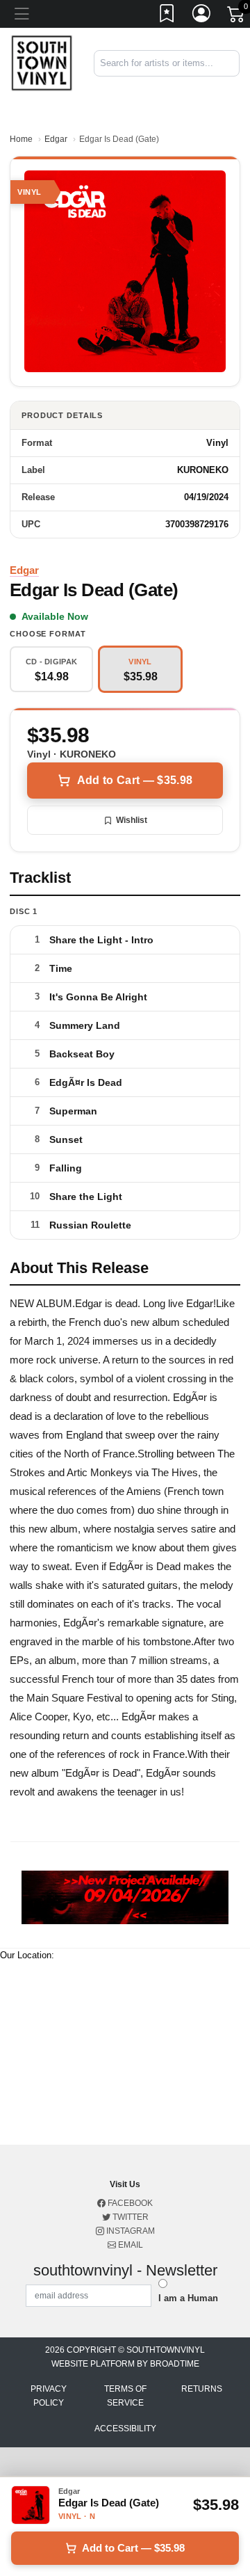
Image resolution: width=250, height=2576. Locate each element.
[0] (237, 17)
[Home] (42, 62)
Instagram (130, 2231)
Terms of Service (125, 2396)
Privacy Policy (49, 2396)
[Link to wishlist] (167, 16)
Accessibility (125, 2429)
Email (130, 2245)
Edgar (56, 139)
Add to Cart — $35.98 (135, 780)
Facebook (129, 2203)
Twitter (130, 2217)
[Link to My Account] (202, 16)
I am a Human (188, 2298)
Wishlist (132, 820)
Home (21, 139)
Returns (202, 2389)
